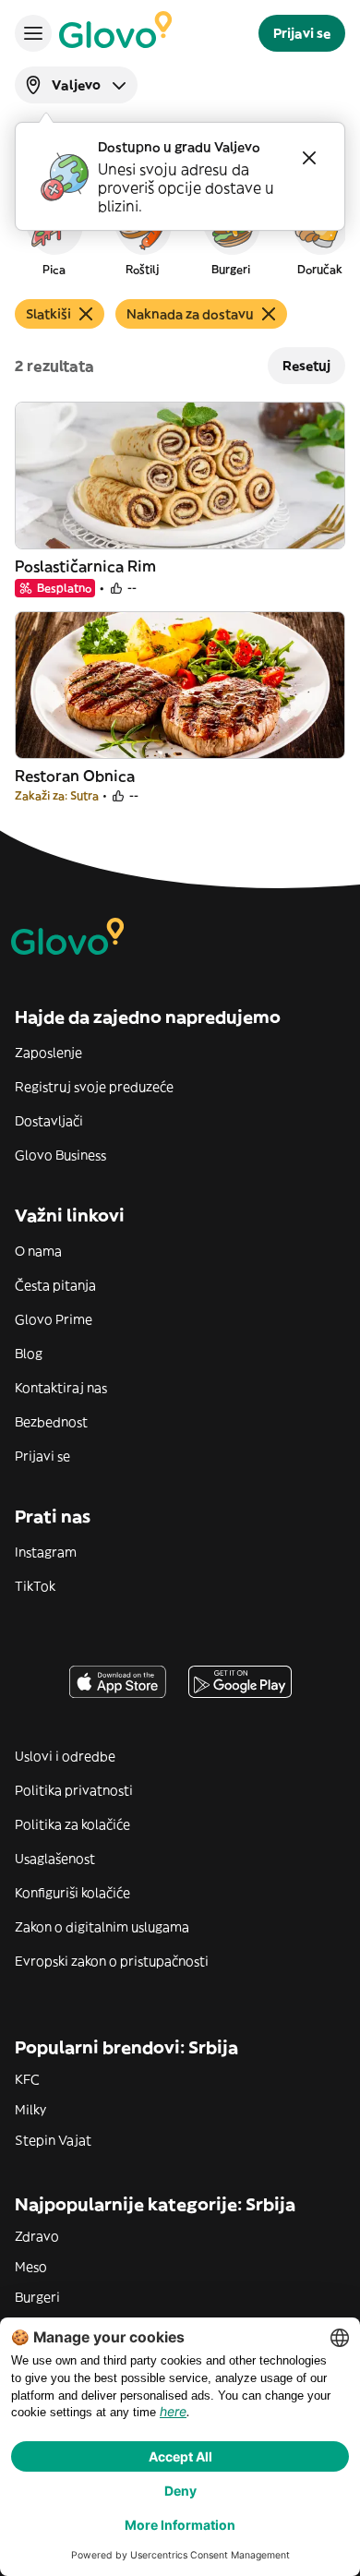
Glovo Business (60, 1155)
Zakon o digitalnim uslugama (102, 1927)
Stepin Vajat (53, 2140)
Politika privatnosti (74, 1790)
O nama (38, 1251)
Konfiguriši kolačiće (72, 1893)
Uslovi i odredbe (65, 1756)
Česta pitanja (55, 1285)
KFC (27, 2079)
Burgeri (37, 2297)
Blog (29, 1354)
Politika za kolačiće (72, 1824)
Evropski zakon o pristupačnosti (112, 1961)
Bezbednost (51, 1422)
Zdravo (37, 2236)
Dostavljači (49, 1121)
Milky (30, 2110)
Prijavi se (42, 1456)
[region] (180, 235)
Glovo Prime (54, 1319)
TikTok (35, 1586)
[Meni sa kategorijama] (33, 33)
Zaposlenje (48, 1053)
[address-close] (309, 158)
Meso (31, 2267)
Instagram (46, 1552)
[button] (54, 235)
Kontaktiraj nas (61, 1388)
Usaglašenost (55, 1859)
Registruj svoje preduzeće (94, 1087)
